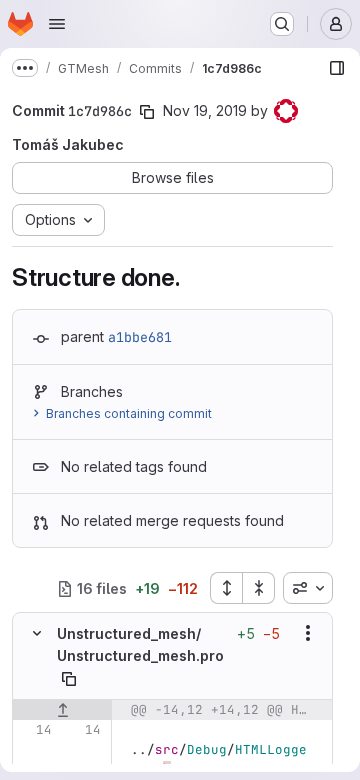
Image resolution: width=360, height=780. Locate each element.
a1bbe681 (140, 337)
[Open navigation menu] (57, 24)
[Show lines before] (62, 710)
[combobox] (308, 588)
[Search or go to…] (282, 24)
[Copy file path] (69, 679)
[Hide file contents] (37, 633)
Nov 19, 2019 (205, 110)
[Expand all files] (226, 588)
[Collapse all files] (259, 588)
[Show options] (308, 633)
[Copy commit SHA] (147, 112)
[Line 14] (35, 730)
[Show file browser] (337, 68)
